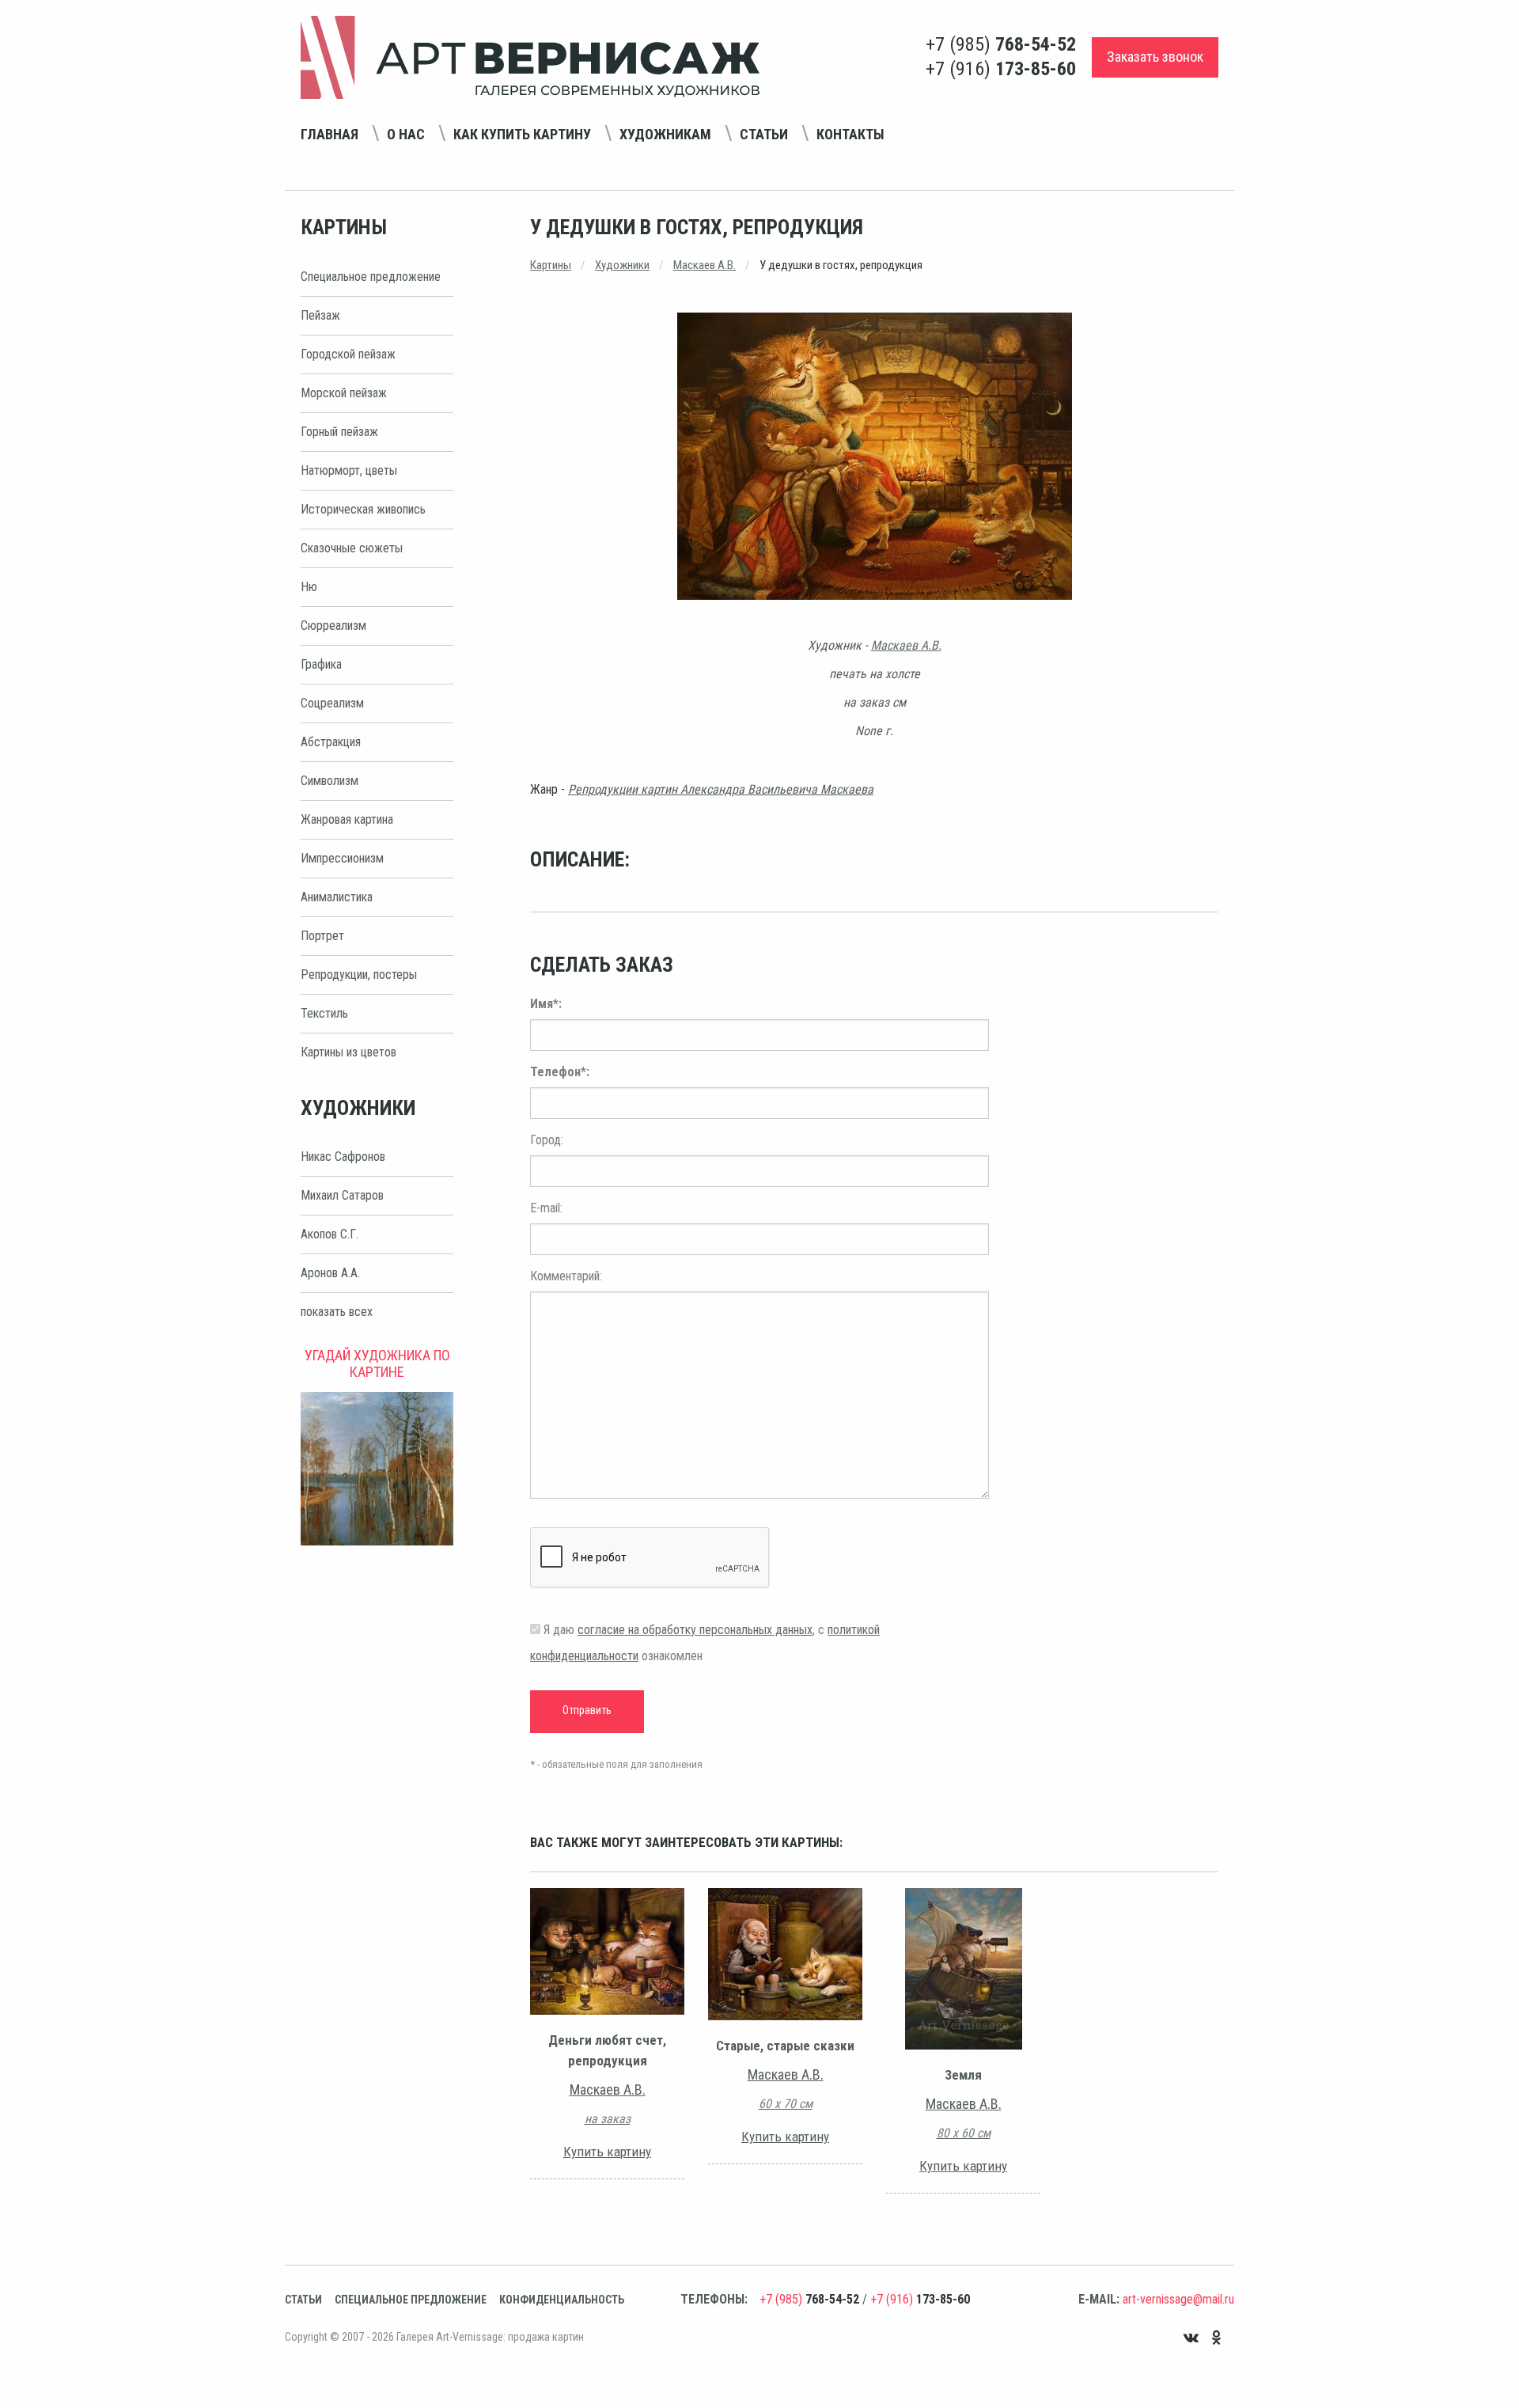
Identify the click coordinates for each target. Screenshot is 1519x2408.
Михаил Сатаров (342, 1195)
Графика (321, 664)
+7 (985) (1001, 44)
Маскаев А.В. (705, 265)
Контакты (850, 134)
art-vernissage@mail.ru (1178, 2299)
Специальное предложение (371, 277)
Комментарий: (566, 1276)
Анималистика (337, 897)
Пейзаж (320, 315)
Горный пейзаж (339, 432)
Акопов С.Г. (330, 1234)
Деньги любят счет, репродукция (607, 2050)
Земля (963, 2075)
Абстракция (331, 742)
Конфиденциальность (562, 2300)
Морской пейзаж (344, 393)
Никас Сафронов (343, 1157)
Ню (309, 587)
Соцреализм (332, 703)
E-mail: (546, 1208)
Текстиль (324, 1013)
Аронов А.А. (330, 1273)
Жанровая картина (347, 819)
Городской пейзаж (348, 354)
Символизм (330, 781)
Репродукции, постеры (359, 975)
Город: (547, 1140)
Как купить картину (522, 134)
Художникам (665, 134)
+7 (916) (1001, 69)
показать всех (337, 1312)
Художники (622, 265)
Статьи (764, 134)
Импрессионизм (342, 858)
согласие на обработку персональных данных (695, 1630)
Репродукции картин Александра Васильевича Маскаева (721, 789)
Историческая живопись (363, 509)
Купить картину (607, 2152)
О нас (406, 134)
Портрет (322, 936)
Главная (330, 134)
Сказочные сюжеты (352, 548)
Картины (551, 265)
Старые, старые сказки (785, 2046)
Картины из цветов (348, 1052)
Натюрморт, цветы (349, 470)
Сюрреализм (333, 626)
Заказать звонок (1155, 57)
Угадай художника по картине (377, 1363)
